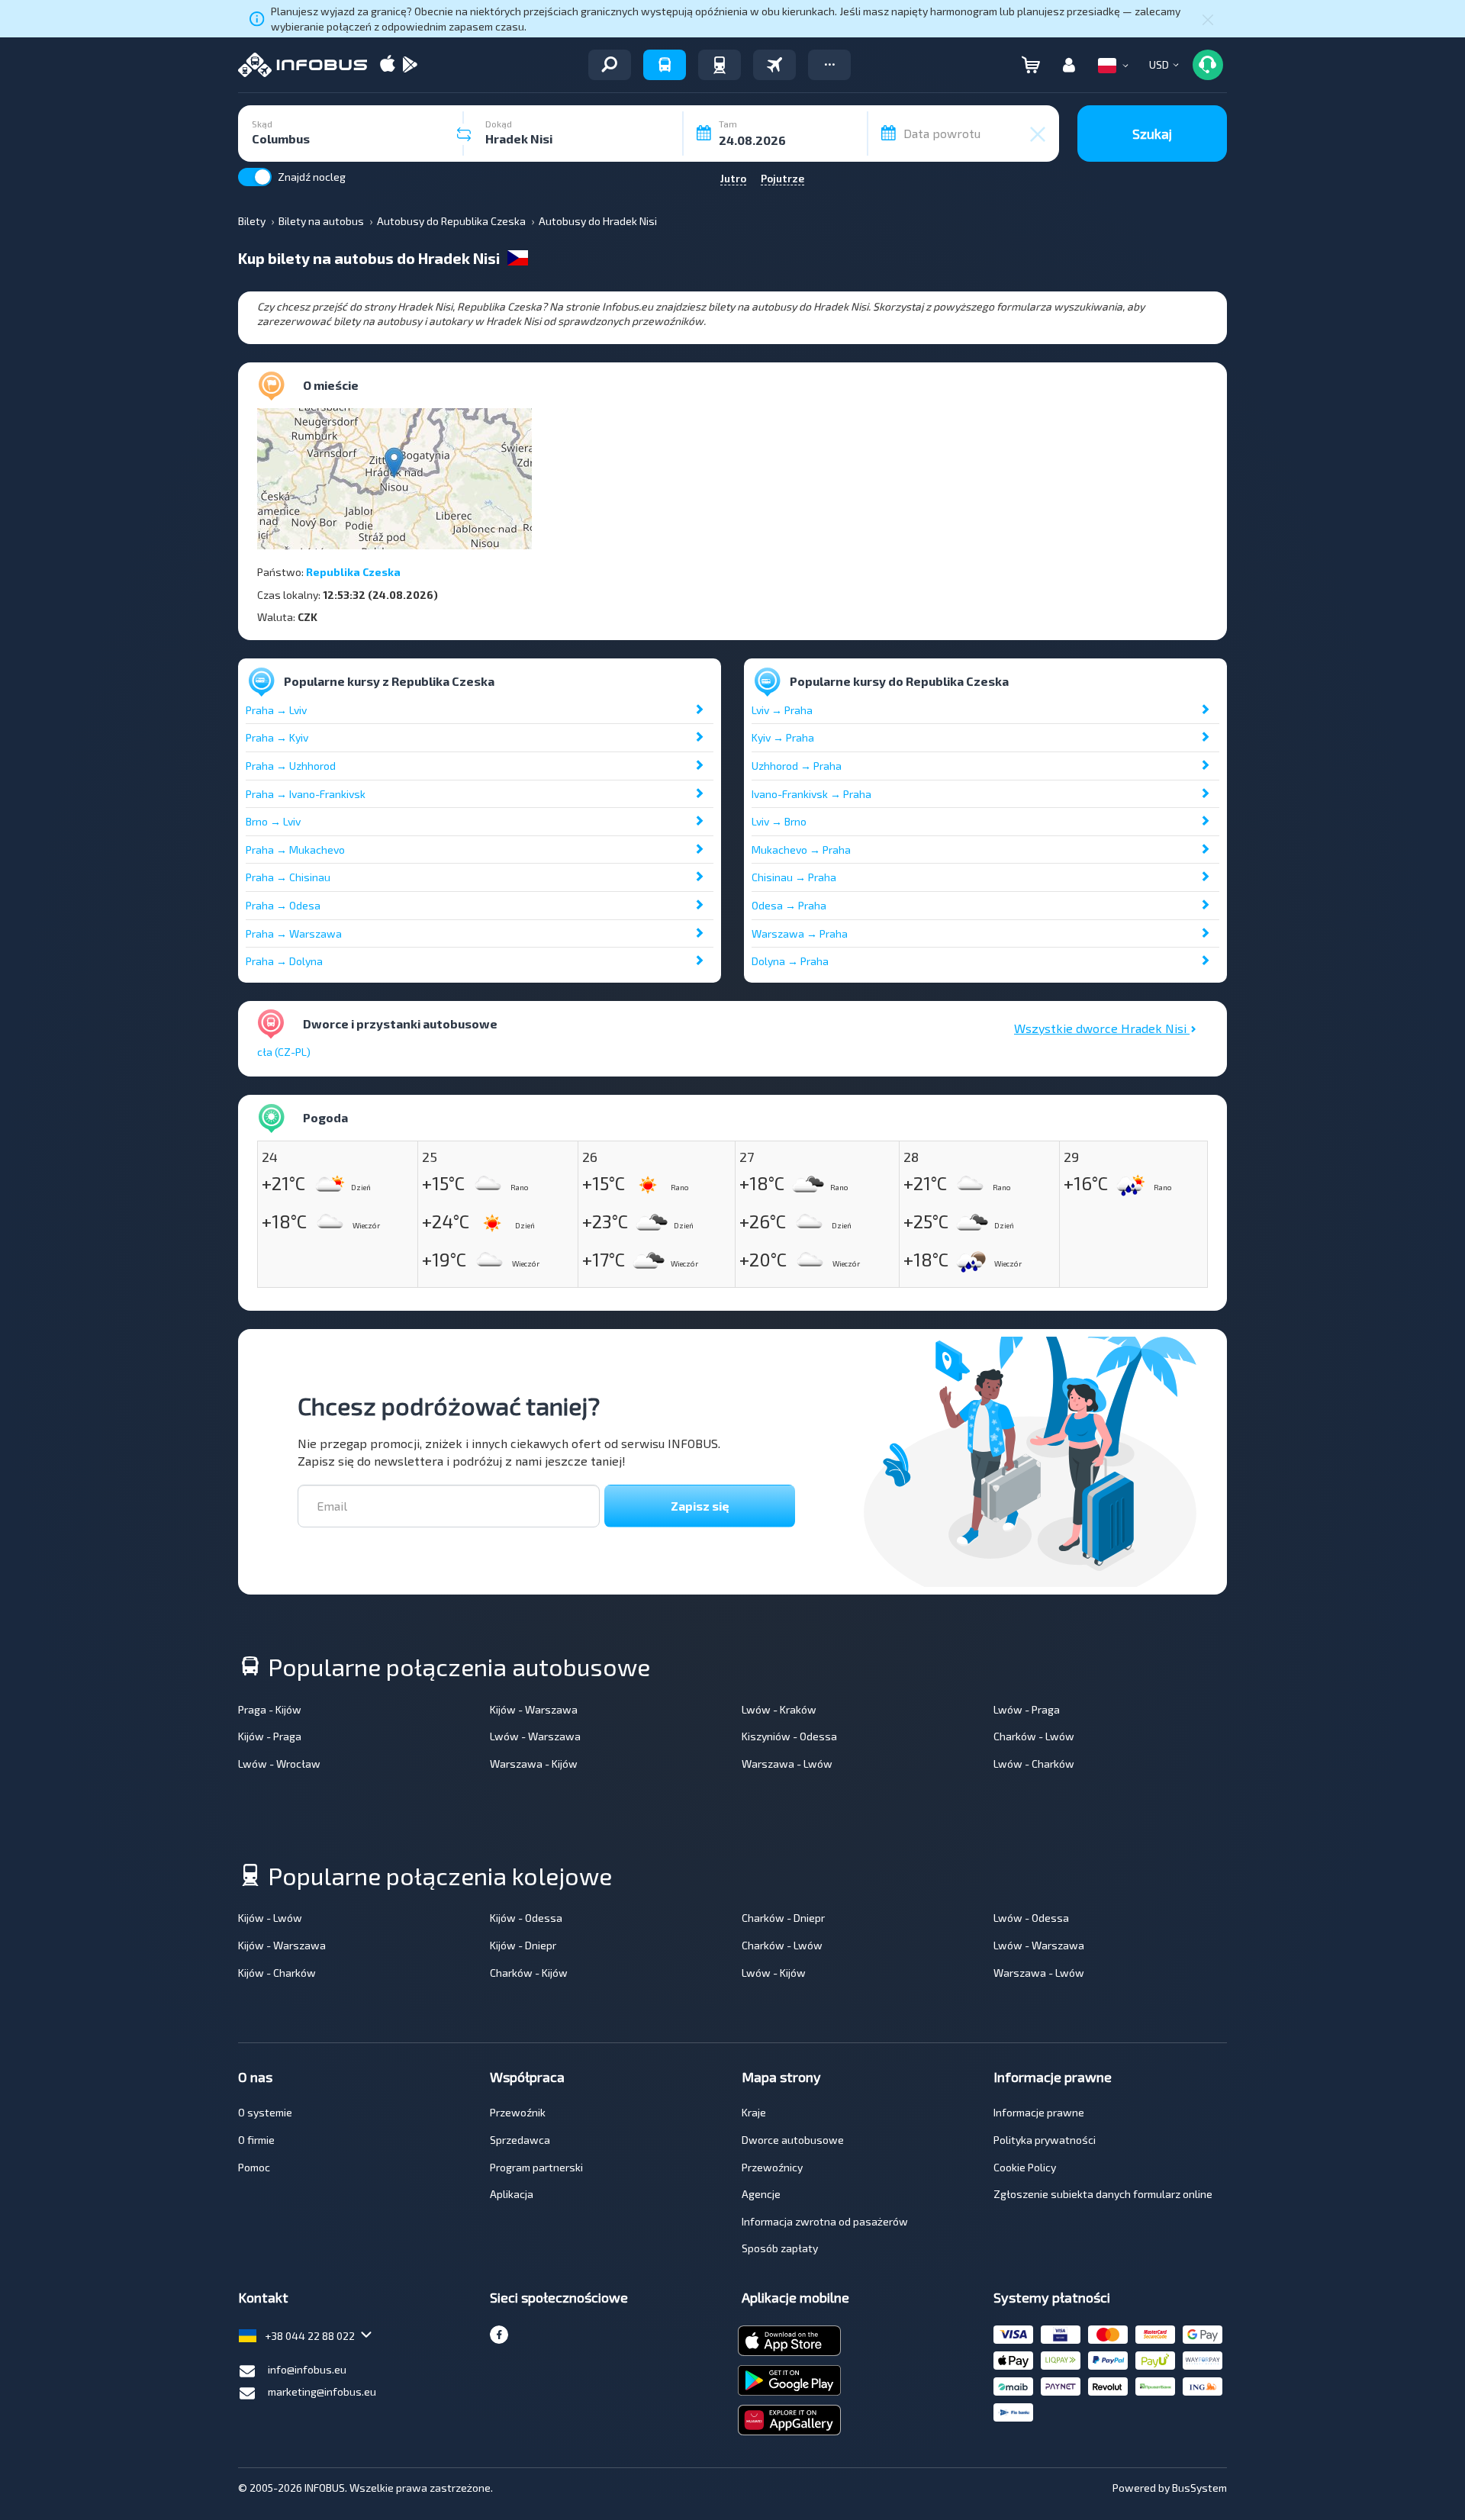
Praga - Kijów (270, 1709)
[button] (829, 65)
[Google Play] (410, 65)
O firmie (256, 2140)
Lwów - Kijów (774, 1973)
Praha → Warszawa (294, 933)
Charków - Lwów (1034, 1736)
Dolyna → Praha (790, 961)
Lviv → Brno (779, 821)
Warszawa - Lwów (787, 1764)
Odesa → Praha (789, 905)
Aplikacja (512, 2194)
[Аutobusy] (665, 65)
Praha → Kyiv (277, 737)
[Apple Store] (388, 65)
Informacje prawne (1039, 2112)
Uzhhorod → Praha (797, 766)
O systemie (265, 2112)
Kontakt (263, 2297)
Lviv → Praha (782, 710)
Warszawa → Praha (800, 933)
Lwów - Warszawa (535, 1736)
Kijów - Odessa (526, 1918)
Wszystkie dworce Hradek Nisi (1102, 1028)
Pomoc (254, 2167)
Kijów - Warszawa (534, 1709)
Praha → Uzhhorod (291, 766)
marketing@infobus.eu (322, 2391)
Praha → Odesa (283, 905)
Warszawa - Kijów (534, 1764)
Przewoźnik (518, 2112)
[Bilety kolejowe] (720, 65)
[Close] (1208, 19)
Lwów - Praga (1027, 1709)
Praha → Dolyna (284, 961)
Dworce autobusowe (793, 2140)
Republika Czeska (353, 572)
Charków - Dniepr (783, 1918)
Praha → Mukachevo (295, 850)
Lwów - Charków (1034, 1764)
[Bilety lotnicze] (774, 65)
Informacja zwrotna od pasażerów (825, 2221)
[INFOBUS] (303, 65)
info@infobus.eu (307, 2369)
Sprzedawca (520, 2140)
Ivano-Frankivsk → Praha (811, 794)
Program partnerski (536, 2167)
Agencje (761, 2194)
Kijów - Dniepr (523, 1945)
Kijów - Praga (270, 1736)
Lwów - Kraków (779, 1709)
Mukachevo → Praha (801, 850)
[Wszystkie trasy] (610, 65)
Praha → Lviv (276, 710)
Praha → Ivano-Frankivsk (306, 794)
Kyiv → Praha (783, 737)
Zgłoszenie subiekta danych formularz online (1103, 2194)
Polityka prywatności (1045, 2140)
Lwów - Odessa (1031, 1918)
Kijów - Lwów (270, 1918)
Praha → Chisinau (288, 877)
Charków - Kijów (529, 1973)
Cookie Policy (1025, 2167)
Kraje (754, 2112)
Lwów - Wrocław (279, 1764)
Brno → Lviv (273, 821)
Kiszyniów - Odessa (789, 1736)
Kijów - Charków (277, 1973)
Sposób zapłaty (780, 2248)
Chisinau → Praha (794, 877)
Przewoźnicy (772, 2167)
